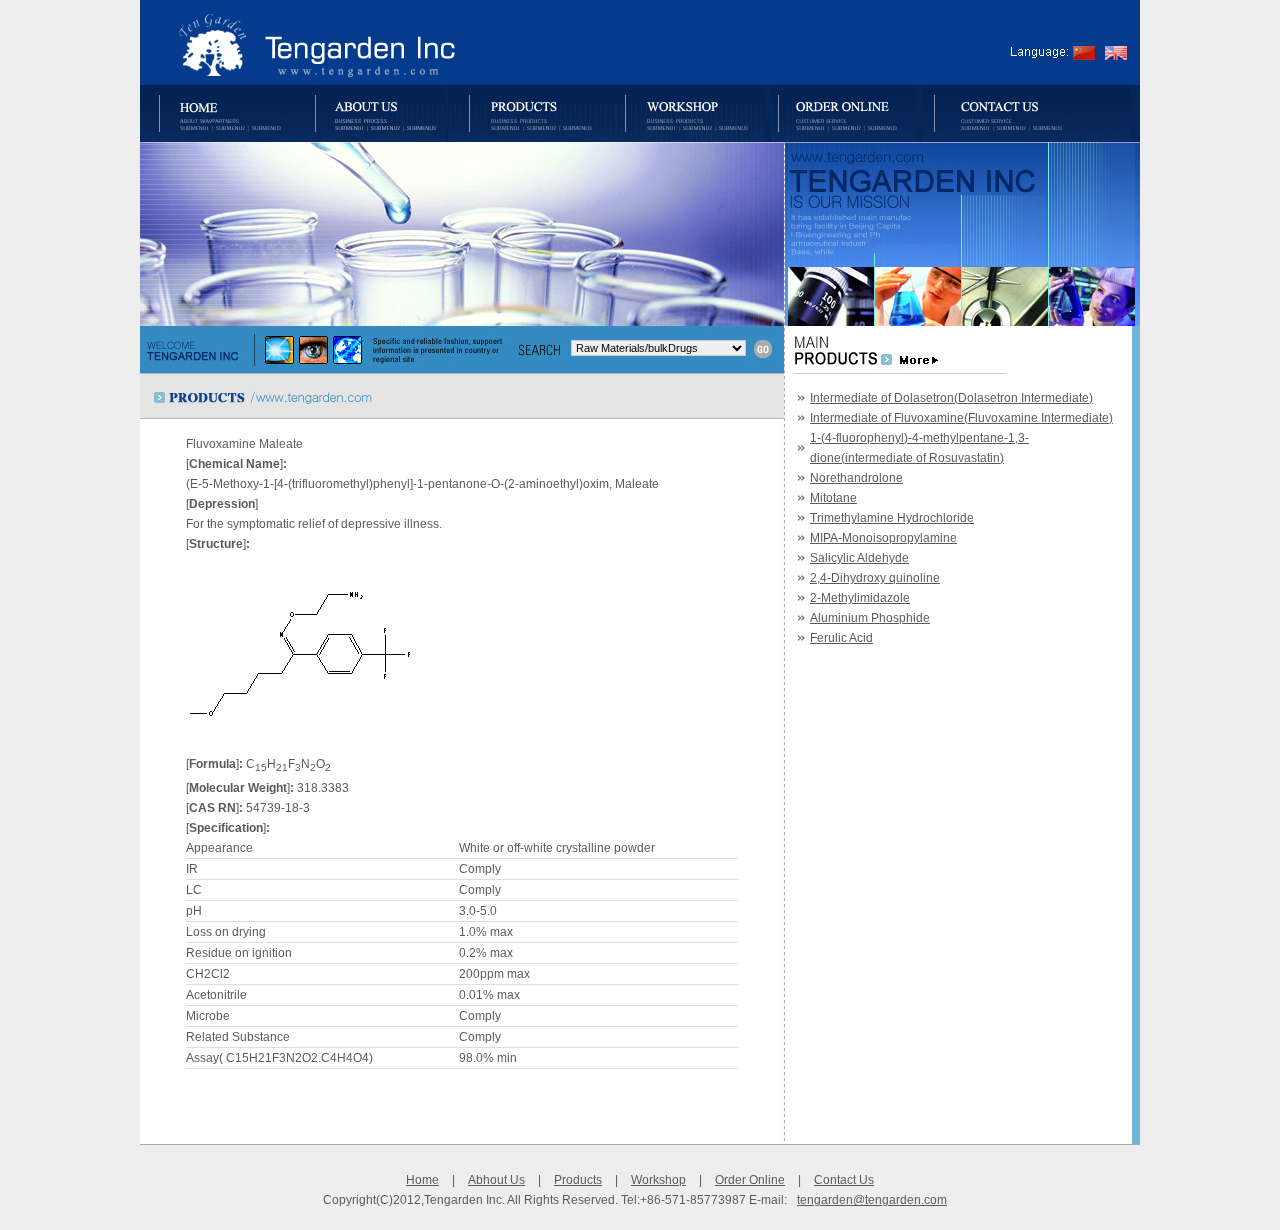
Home (422, 1180)
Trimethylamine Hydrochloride (892, 518)
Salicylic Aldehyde (859, 558)
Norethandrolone (856, 478)
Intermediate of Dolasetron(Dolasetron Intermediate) (951, 398)
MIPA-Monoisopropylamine (883, 538)
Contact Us (844, 1180)
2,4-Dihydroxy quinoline (875, 578)
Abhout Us (496, 1180)
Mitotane (833, 498)
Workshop (658, 1180)
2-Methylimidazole (860, 598)
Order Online (750, 1180)
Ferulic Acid (841, 638)
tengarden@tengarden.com (872, 1200)
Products (578, 1180)
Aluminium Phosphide (870, 618)
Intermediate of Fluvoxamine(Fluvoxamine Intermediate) (961, 418)
